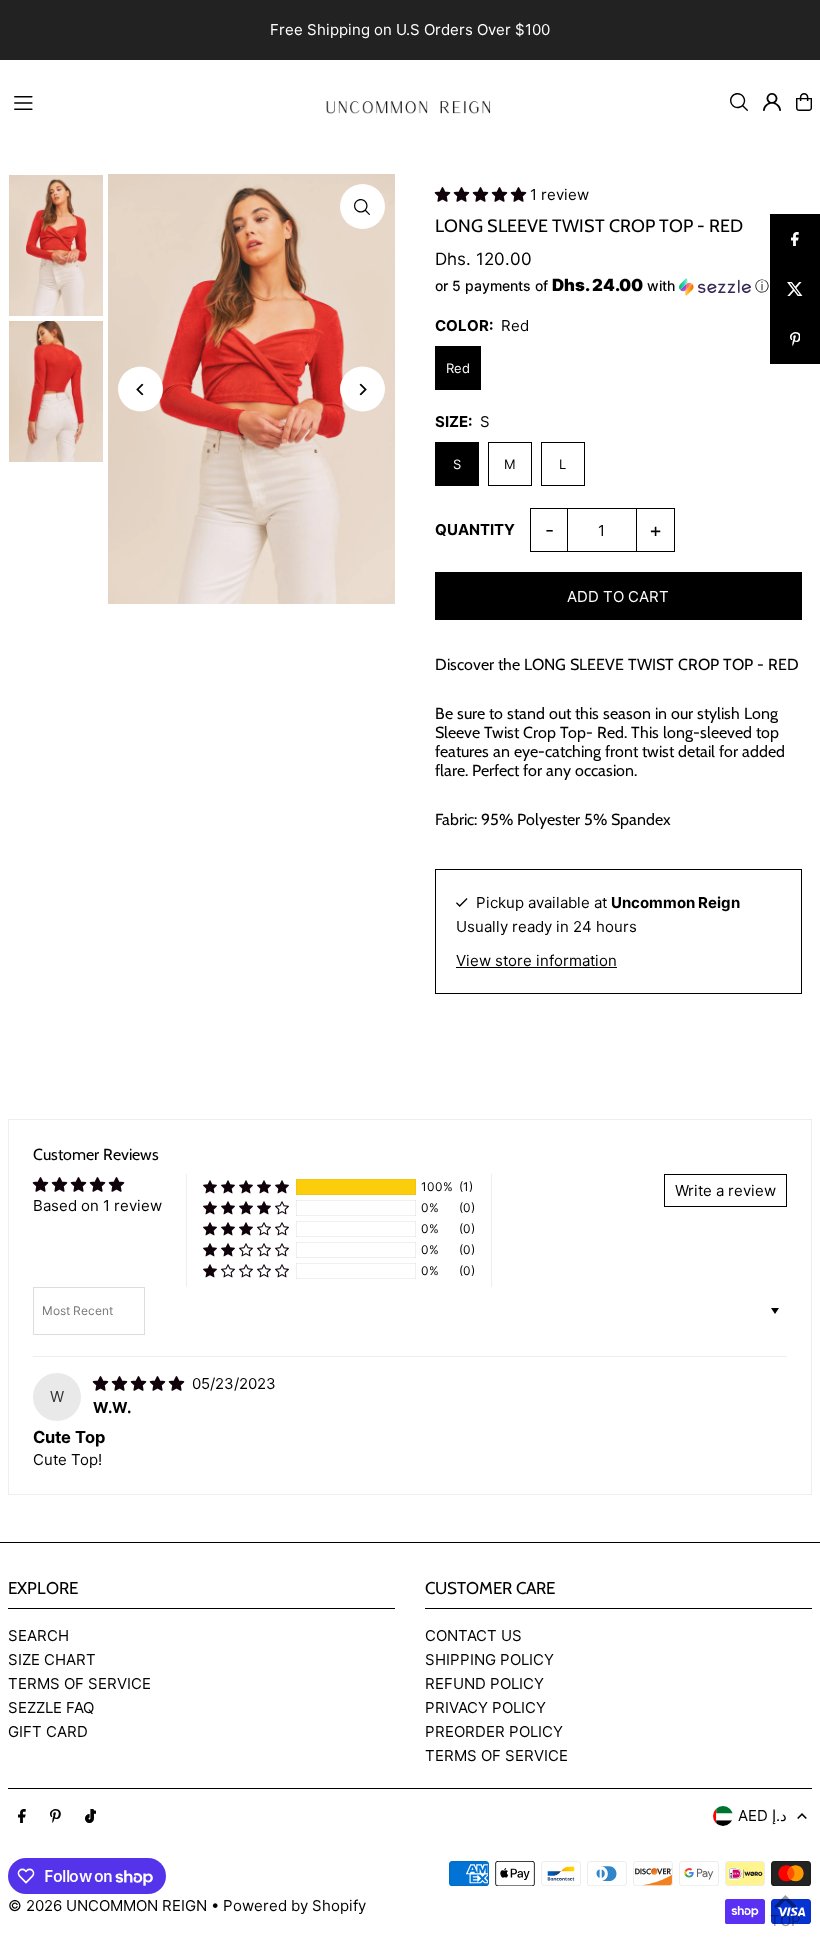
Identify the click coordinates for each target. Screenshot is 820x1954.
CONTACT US (473, 1635)
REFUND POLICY (484, 1683)
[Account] (772, 102)
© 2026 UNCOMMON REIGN (107, 1905)
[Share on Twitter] (795, 289)
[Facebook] (22, 1817)
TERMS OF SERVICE (79, 1683)
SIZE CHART (52, 1659)
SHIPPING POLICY (489, 1659)
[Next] (362, 389)
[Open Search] (739, 102)
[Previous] (140, 389)
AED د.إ (762, 1815)
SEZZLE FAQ (51, 1707)
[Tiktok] (90, 1817)
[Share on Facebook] (795, 239)
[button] (482, 194)
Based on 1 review (97, 1205)
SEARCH (38, 1635)
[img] (140, 1383)
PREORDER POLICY (494, 1731)
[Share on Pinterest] (795, 339)
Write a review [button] (725, 1190)
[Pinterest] (55, 1817)
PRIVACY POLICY (485, 1707)
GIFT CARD (48, 1731)
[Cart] (804, 102)
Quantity (475, 529)
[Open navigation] (151, 101)
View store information (536, 960)
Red (458, 368)
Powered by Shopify (294, 1905)
